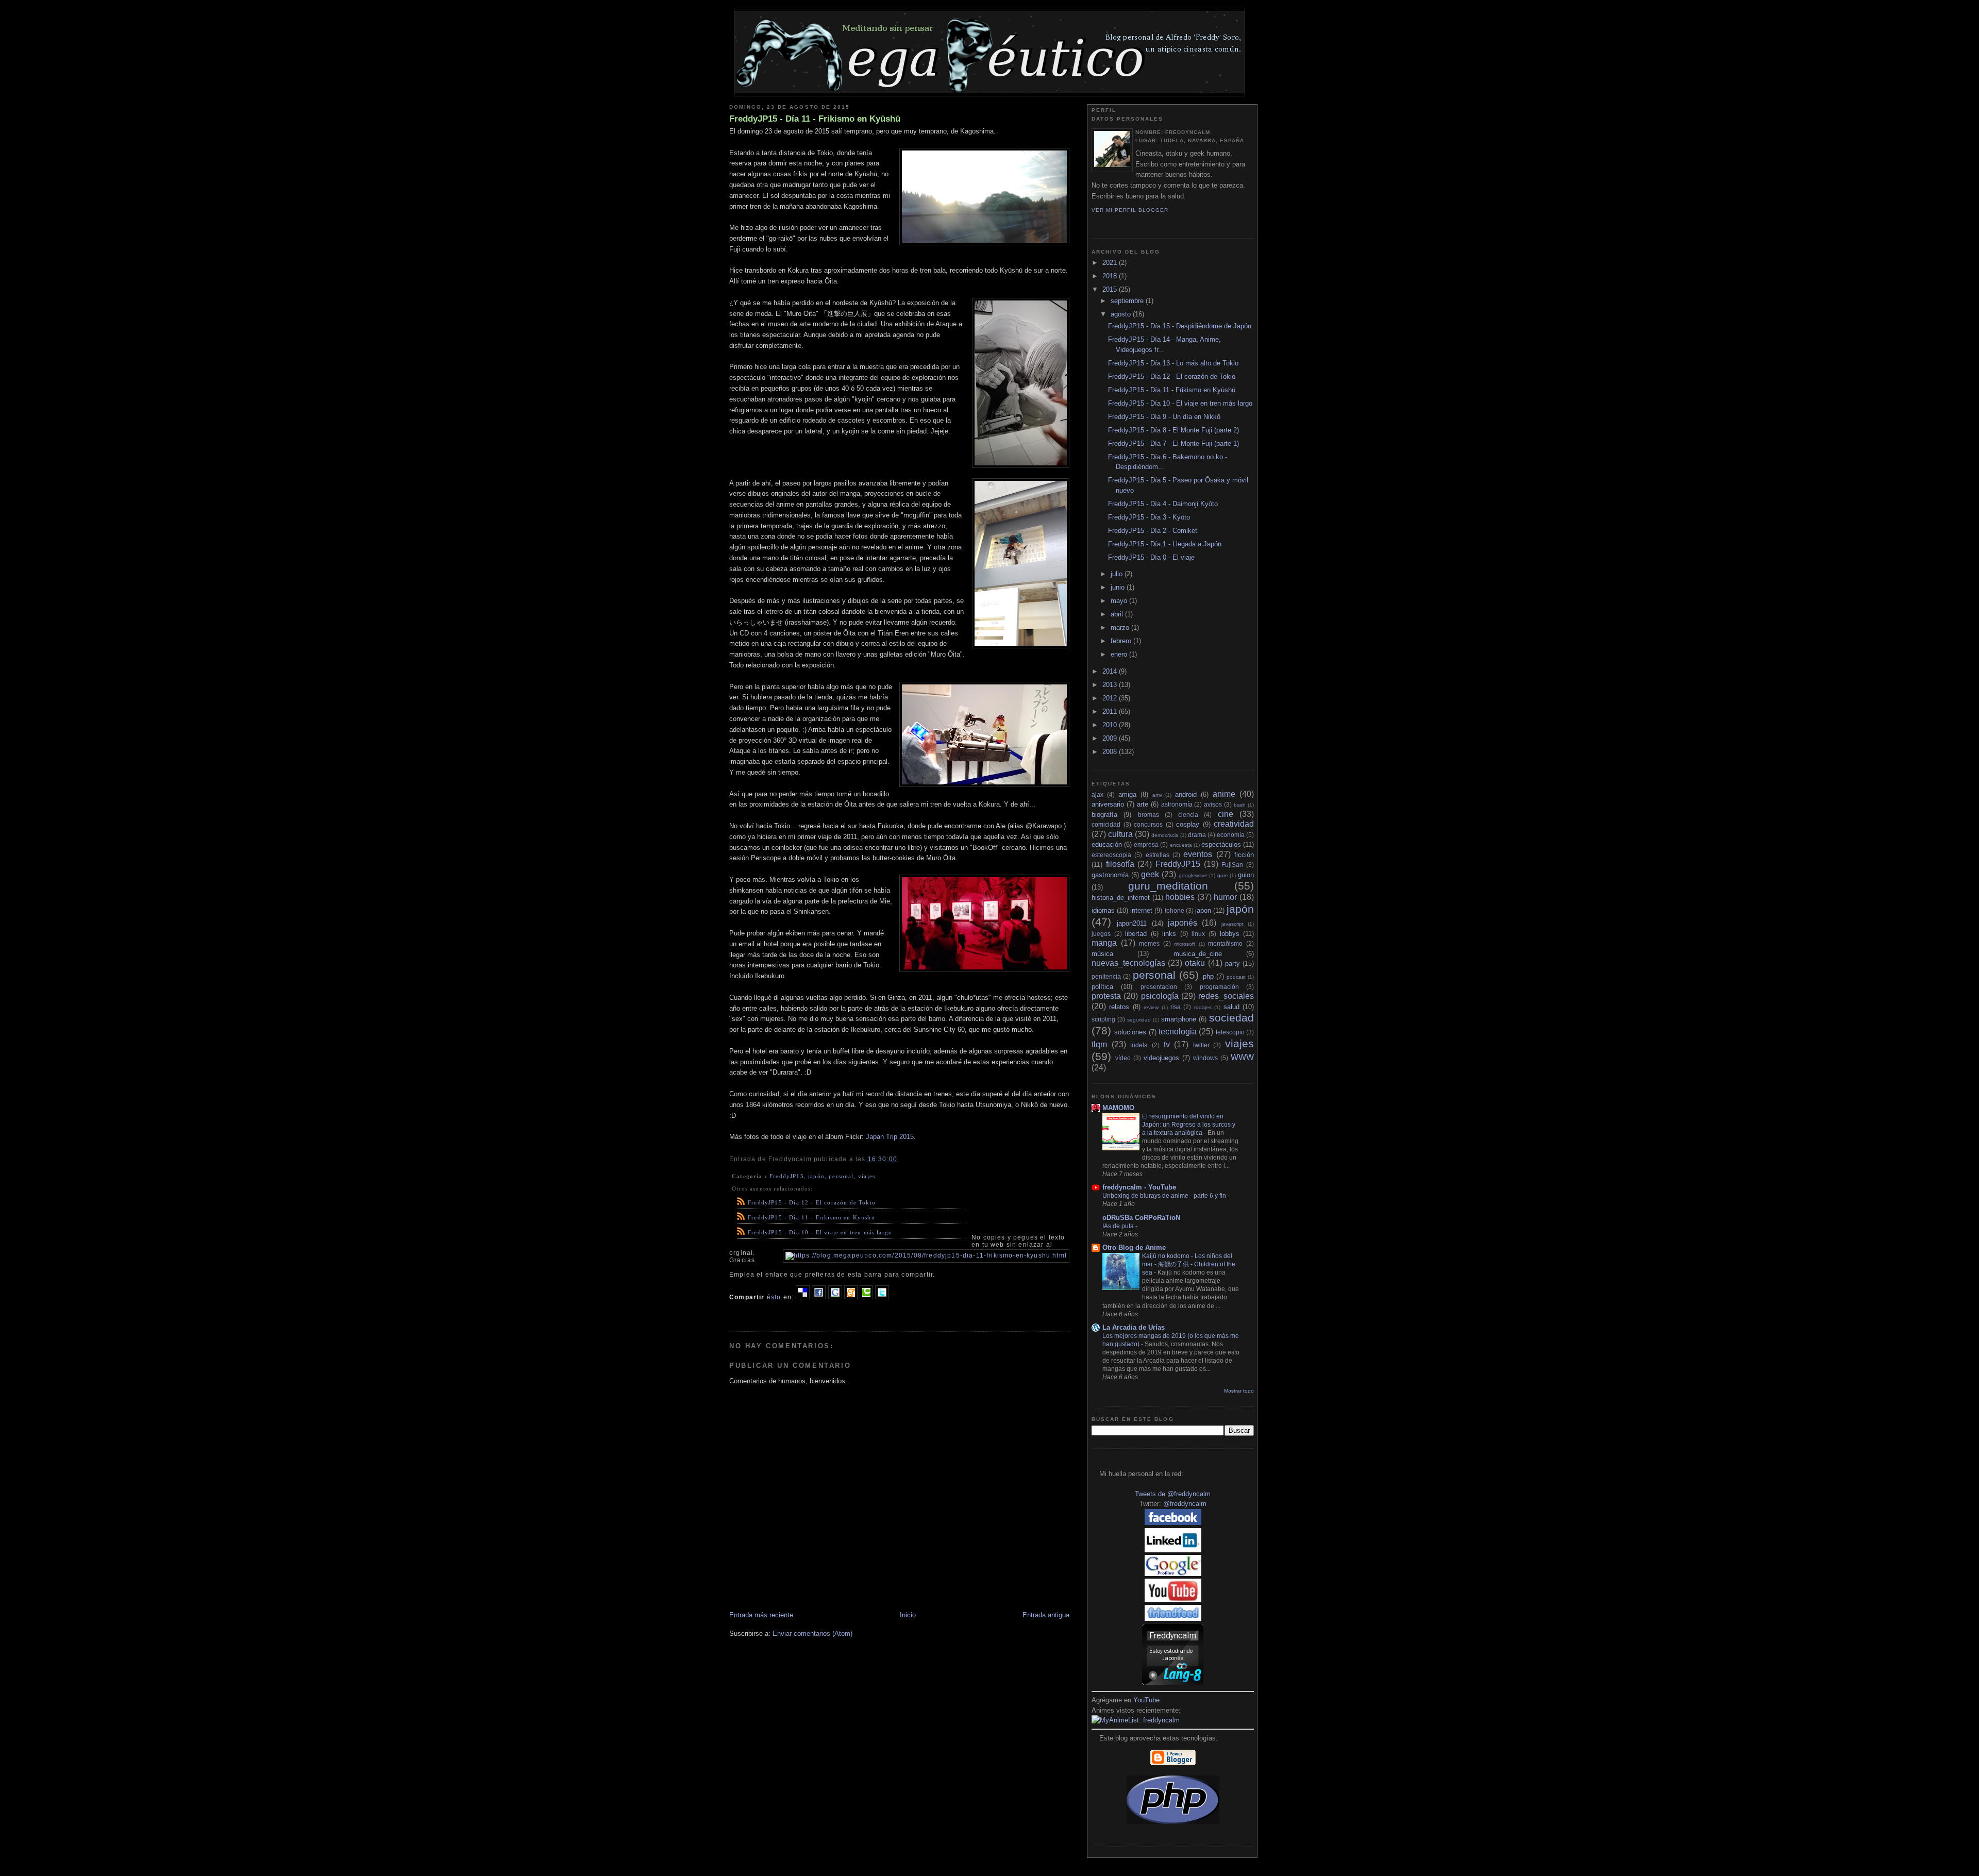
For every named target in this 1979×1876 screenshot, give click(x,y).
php (1208, 976)
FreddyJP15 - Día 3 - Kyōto (1149, 517)
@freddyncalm (1185, 1504)
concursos (1148, 824)
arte (1143, 804)
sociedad (1231, 1018)
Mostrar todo (1239, 1391)
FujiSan (1232, 865)
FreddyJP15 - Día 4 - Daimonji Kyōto (1163, 504)
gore (1223, 875)
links (1169, 934)
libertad (1136, 934)
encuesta (1181, 845)
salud (1231, 1007)
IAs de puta (1119, 1226)
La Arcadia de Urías (1134, 1327)
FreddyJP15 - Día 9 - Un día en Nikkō (1164, 417)
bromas (1148, 815)
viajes (867, 1176)
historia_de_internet (1121, 898)
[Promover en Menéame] (851, 1297)
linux (1198, 934)
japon (1203, 910)
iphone (1175, 910)
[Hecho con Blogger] (1173, 1763)
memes (1149, 943)
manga (1104, 943)
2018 (1111, 276)
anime (1224, 794)
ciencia (1188, 815)
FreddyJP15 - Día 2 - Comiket (1153, 531)
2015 (1111, 289)
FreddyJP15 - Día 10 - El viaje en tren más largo (820, 1232)
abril (1118, 614)
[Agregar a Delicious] (803, 1297)
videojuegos (1161, 1058)
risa (1176, 1007)
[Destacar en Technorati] (866, 1297)
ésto (774, 1297)
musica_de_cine (1198, 954)
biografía (1104, 815)
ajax (1097, 794)
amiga (1127, 794)
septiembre (1128, 301)
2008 (1111, 752)
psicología (1160, 996)
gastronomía (1110, 875)
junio (1119, 587)
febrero (1122, 641)
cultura (1120, 834)
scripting (1103, 1019)
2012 (1111, 698)
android (1186, 794)
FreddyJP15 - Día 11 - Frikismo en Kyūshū (815, 119)
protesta (1106, 996)
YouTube (1146, 1700)
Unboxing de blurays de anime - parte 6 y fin (1165, 1196)
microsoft (1185, 944)
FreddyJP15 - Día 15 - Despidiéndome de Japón (1180, 326)
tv (1167, 1044)
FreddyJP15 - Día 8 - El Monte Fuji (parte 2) (1173, 430)
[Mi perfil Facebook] (1173, 1523)
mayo (1120, 601)
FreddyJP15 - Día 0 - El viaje (1151, 557)
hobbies (1180, 897)
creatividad (1234, 824)
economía (1231, 835)
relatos (1119, 1007)
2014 (1111, 671)
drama (1197, 835)
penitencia (1106, 976)
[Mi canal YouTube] (1173, 1599)
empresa (1146, 844)
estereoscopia (1111, 855)
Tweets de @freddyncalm (1173, 1494)
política (1102, 987)
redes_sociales (1226, 996)
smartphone (1179, 1019)
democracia (1165, 835)
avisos (1213, 804)
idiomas (1103, 910)
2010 (1111, 725)
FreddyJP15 (787, 1176)
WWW (1242, 1057)
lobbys (1230, 934)
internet (1141, 910)
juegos (1101, 934)
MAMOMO (1118, 1108)
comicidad (1106, 824)
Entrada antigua (1046, 1615)
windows (1205, 1058)
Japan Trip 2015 (890, 1137)
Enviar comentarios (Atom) (812, 1634)
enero (1120, 654)
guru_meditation (1168, 886)
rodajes (1203, 1007)
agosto (1122, 314)
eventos (1198, 854)
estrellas (1158, 855)
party (1232, 964)
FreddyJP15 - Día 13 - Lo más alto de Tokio (1173, 363)
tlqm (1099, 1044)
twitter (1201, 1045)
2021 (1111, 263)
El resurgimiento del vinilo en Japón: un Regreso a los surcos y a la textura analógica (1189, 1125)
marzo (1121, 627)
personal (841, 1176)
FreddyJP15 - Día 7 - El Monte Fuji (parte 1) (1173, 443)
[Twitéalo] (882, 1297)
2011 (1111, 711)
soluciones (1130, 1032)
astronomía (1177, 804)
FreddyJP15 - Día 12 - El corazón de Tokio (812, 1202)
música (1102, 954)
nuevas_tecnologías (1128, 963)
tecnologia (1178, 1032)
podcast (1236, 977)
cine (1226, 814)
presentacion (1159, 987)
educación (1107, 844)
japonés (1183, 923)
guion (1246, 875)
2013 (1111, 685)
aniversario (1108, 804)
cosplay (1188, 824)
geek (1150, 874)
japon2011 (1132, 923)
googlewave (1193, 875)
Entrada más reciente (761, 1615)
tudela (1139, 1045)
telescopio (1230, 1032)
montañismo (1225, 943)
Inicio (908, 1615)
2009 (1111, 738)
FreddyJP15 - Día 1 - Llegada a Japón (1165, 544)
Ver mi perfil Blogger (1130, 210)
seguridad (1139, 1020)
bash (1240, 805)
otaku (1195, 963)
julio (1118, 574)
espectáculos (1221, 844)
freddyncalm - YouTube (1139, 1187)
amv (1157, 795)
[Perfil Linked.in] (1173, 1550)
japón (816, 1176)
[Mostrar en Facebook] (819, 1297)
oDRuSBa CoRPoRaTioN (1141, 1218)
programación (1219, 987)
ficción (1244, 855)
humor (1225, 897)
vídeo (1123, 1058)
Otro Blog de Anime (1134, 1247)
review (1151, 1007)
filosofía (1120, 864)
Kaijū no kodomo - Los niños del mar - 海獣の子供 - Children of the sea (1189, 1264)
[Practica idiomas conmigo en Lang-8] (1173, 1682)
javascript (1232, 924)
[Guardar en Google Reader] (835, 1297)
